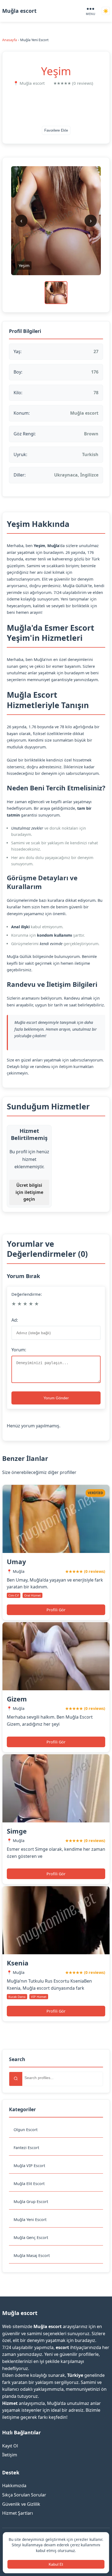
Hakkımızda (14, 2486)
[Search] (16, 2079)
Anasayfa (10, 40)
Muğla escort (19, 11)
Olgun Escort (26, 2130)
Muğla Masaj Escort (32, 2255)
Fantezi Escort (26, 2148)
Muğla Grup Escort (31, 2202)
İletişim (10, 2455)
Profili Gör (56, 1610)
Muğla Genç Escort (31, 2237)
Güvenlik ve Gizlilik (21, 2504)
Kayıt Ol (10, 2446)
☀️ (106, 11)
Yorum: (19, 1350)
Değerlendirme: (27, 1294)
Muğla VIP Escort (29, 2166)
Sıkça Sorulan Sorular (24, 2495)
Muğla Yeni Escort (30, 2220)
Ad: (15, 1320)
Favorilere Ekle (56, 130)
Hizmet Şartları (18, 2513)
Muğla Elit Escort (29, 2184)
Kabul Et (56, 2564)
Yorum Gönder (56, 1398)
